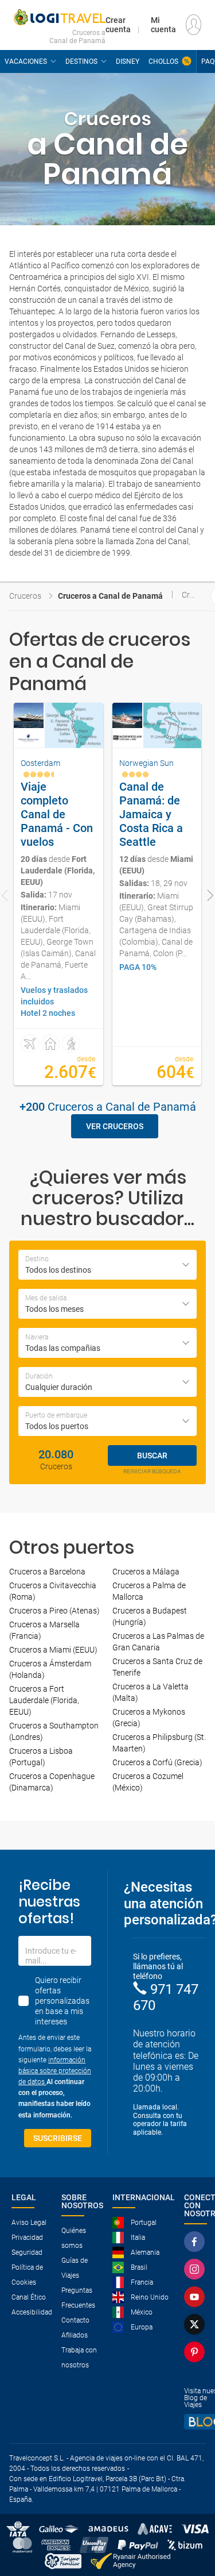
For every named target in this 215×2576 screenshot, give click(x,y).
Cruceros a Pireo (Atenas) (54, 1611)
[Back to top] (187, 2508)
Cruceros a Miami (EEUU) (53, 1650)
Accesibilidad (32, 2312)
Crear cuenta (118, 25)
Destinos (81, 61)
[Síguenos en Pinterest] (194, 2352)
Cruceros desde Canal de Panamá (189, 595)
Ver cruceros (115, 1126)
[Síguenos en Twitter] (194, 2324)
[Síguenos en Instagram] (194, 2269)
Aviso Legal (29, 2223)
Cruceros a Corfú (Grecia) (157, 1762)
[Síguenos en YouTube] (194, 2297)
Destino (37, 1259)
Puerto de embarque (56, 1415)
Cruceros (25, 596)
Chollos (163, 61)
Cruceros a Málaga (146, 1572)
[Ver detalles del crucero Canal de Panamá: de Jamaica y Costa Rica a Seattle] (157, 894)
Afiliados (75, 2335)
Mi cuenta (163, 25)
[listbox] (107, 1382)
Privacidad (27, 2238)
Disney (128, 61)
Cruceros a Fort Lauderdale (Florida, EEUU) (44, 1700)
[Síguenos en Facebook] (194, 2242)
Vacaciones (26, 61)
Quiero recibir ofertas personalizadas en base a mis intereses (62, 2001)
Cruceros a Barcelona (47, 1572)
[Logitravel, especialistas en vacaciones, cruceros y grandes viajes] (60, 17)
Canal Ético (29, 2297)
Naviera (37, 1337)
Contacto (75, 2320)
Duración (39, 1376)
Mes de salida (46, 1298)
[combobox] (107, 1265)
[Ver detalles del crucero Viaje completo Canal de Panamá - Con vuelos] (58, 894)
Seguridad (27, 2252)
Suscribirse (58, 2138)
